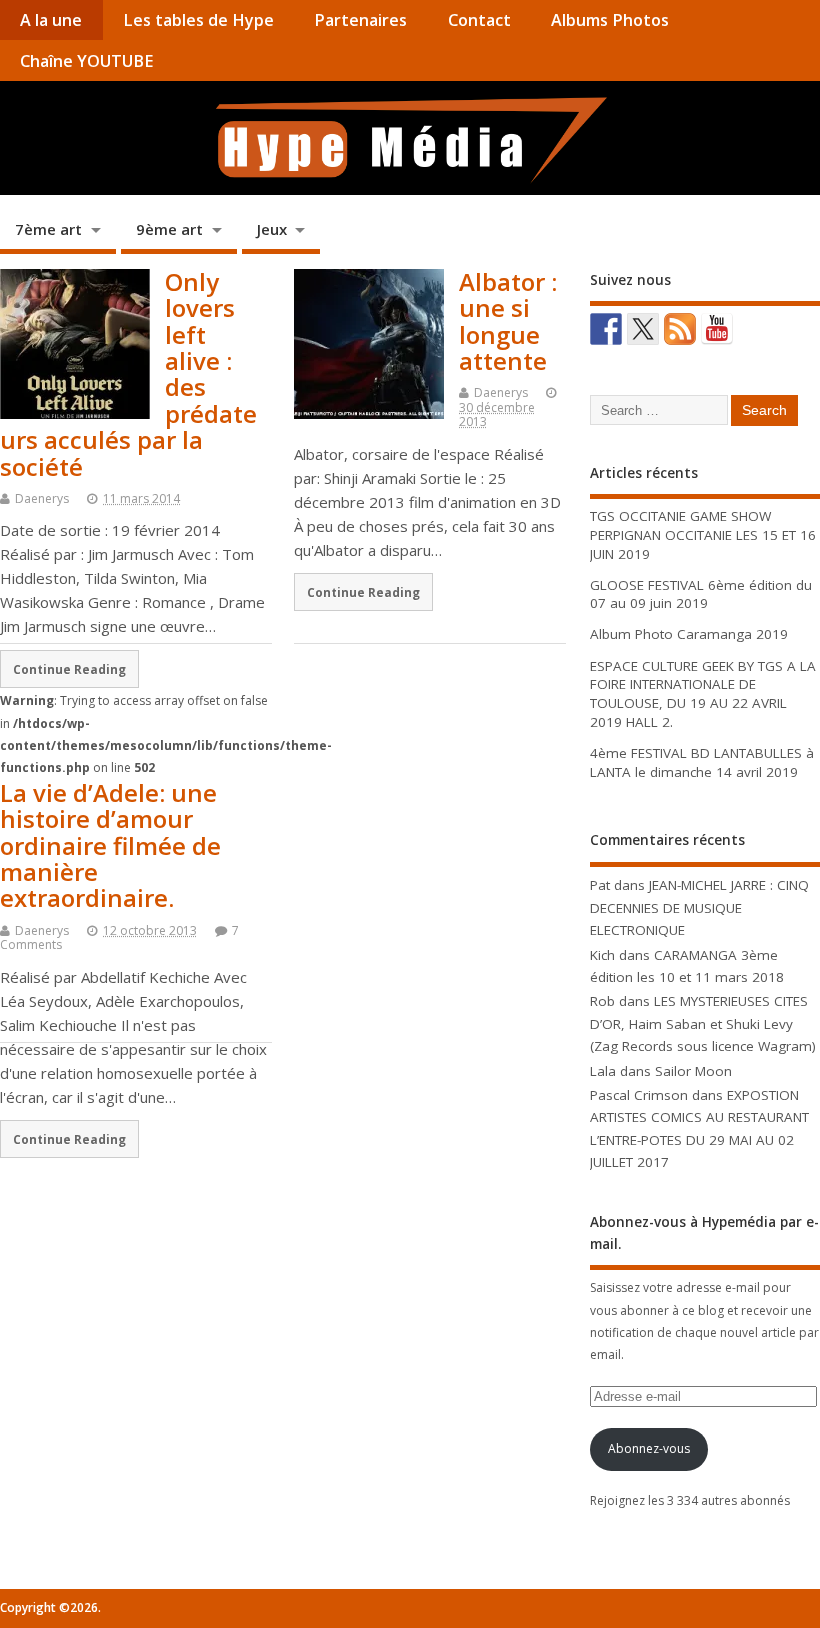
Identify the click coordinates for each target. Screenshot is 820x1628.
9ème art (169, 229)
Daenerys (42, 498)
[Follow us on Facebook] (606, 329)
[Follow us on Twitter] (643, 329)
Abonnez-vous (649, 1448)
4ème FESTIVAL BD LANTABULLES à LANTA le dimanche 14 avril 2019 (702, 762)
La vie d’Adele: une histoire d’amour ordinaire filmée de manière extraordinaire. (110, 845)
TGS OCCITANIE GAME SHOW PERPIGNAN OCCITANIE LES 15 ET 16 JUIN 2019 (703, 535)
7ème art (48, 229)
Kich (602, 955)
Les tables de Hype (198, 20)
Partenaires (360, 20)
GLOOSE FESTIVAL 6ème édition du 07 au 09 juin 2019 (701, 594)
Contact (479, 20)
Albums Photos (610, 20)
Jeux (272, 229)
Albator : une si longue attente (508, 321)
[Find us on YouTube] (717, 329)
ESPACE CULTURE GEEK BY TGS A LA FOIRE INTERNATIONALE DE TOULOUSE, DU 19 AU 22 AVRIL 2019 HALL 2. (703, 694)
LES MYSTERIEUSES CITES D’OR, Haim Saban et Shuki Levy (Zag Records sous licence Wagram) (703, 1023)
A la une (51, 20)
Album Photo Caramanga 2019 (689, 634)
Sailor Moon (693, 1071)
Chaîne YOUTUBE (86, 61)
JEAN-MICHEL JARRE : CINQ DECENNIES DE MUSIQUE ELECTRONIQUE (699, 907)
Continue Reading (363, 592)
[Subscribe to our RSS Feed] (680, 329)
